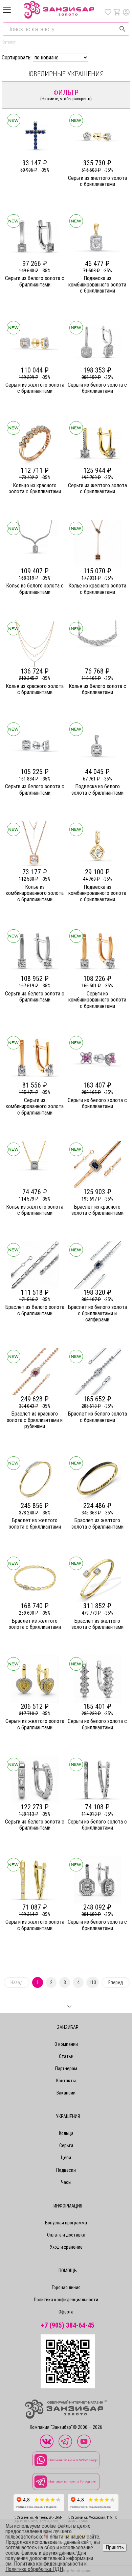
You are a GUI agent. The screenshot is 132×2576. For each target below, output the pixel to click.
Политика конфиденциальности (66, 2300)
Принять (115, 2547)
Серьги (66, 2145)
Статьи (66, 2056)
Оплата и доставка (66, 2235)
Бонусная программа (66, 2223)
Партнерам (66, 2068)
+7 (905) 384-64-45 (68, 2325)
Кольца (66, 2133)
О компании (66, 2044)
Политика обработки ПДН (34, 2569)
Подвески (66, 2170)
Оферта (66, 2312)
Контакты (66, 2081)
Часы (66, 2182)
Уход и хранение (66, 2247)
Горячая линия (66, 2287)
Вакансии (66, 2093)
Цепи (66, 2158)
